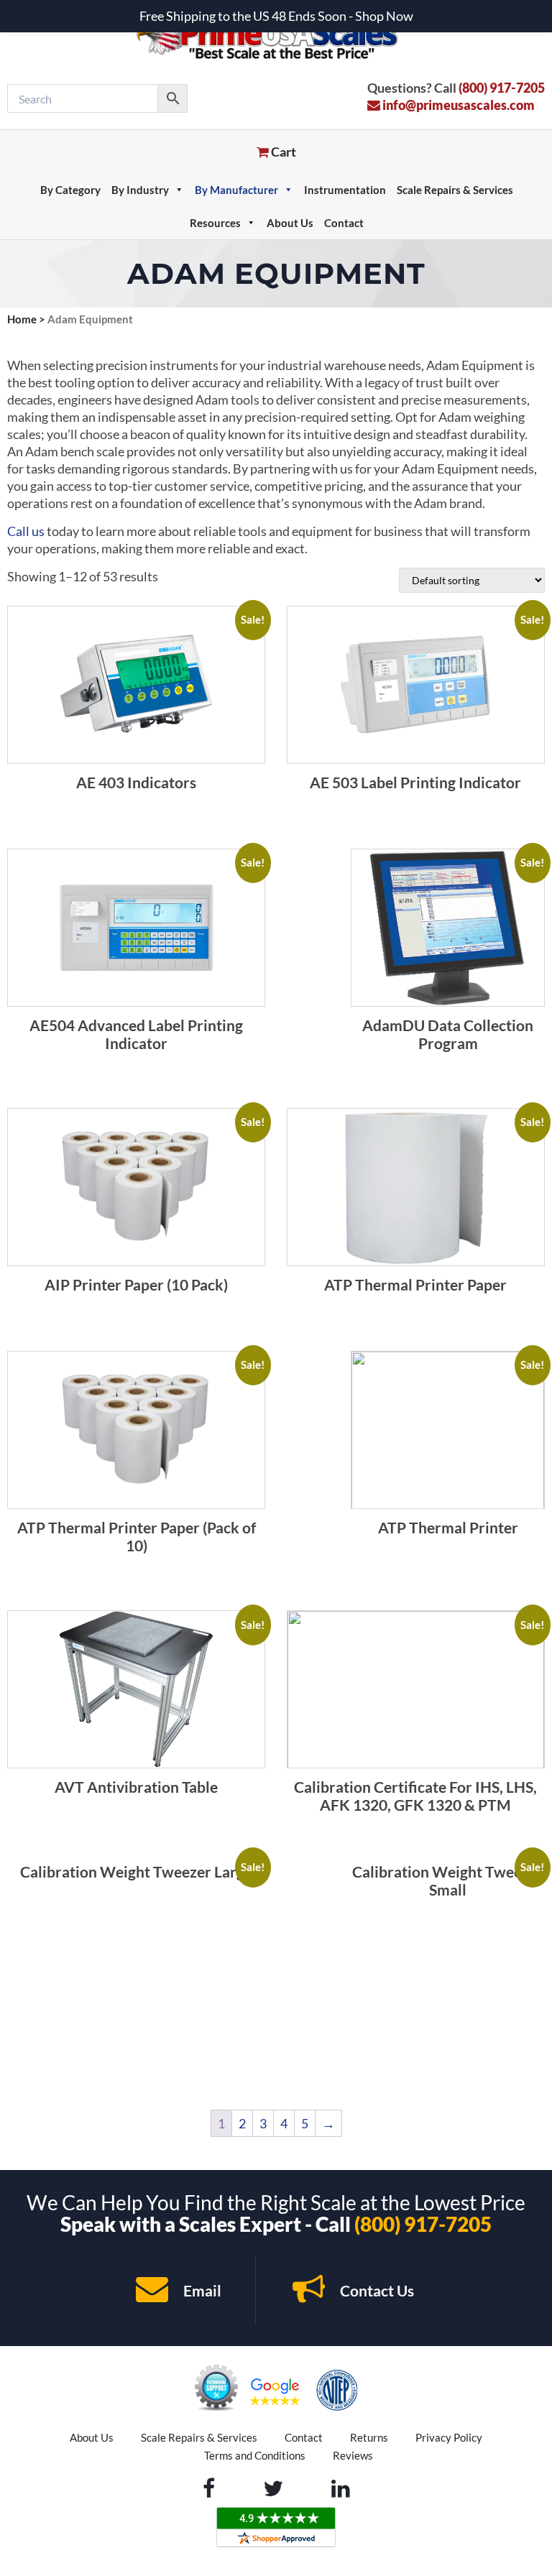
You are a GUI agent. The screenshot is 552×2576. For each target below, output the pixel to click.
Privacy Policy (449, 2437)
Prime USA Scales (276, 36)
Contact (344, 223)
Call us (26, 531)
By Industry (140, 190)
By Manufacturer (236, 190)
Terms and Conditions (255, 2455)
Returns (369, 2437)
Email (201, 2290)
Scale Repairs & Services (455, 190)
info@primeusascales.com (457, 105)
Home (22, 319)
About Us (290, 223)
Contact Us (376, 2290)
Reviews (353, 2455)
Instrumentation (345, 190)
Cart (282, 152)
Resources (215, 223)
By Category (70, 190)
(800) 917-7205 (502, 88)
